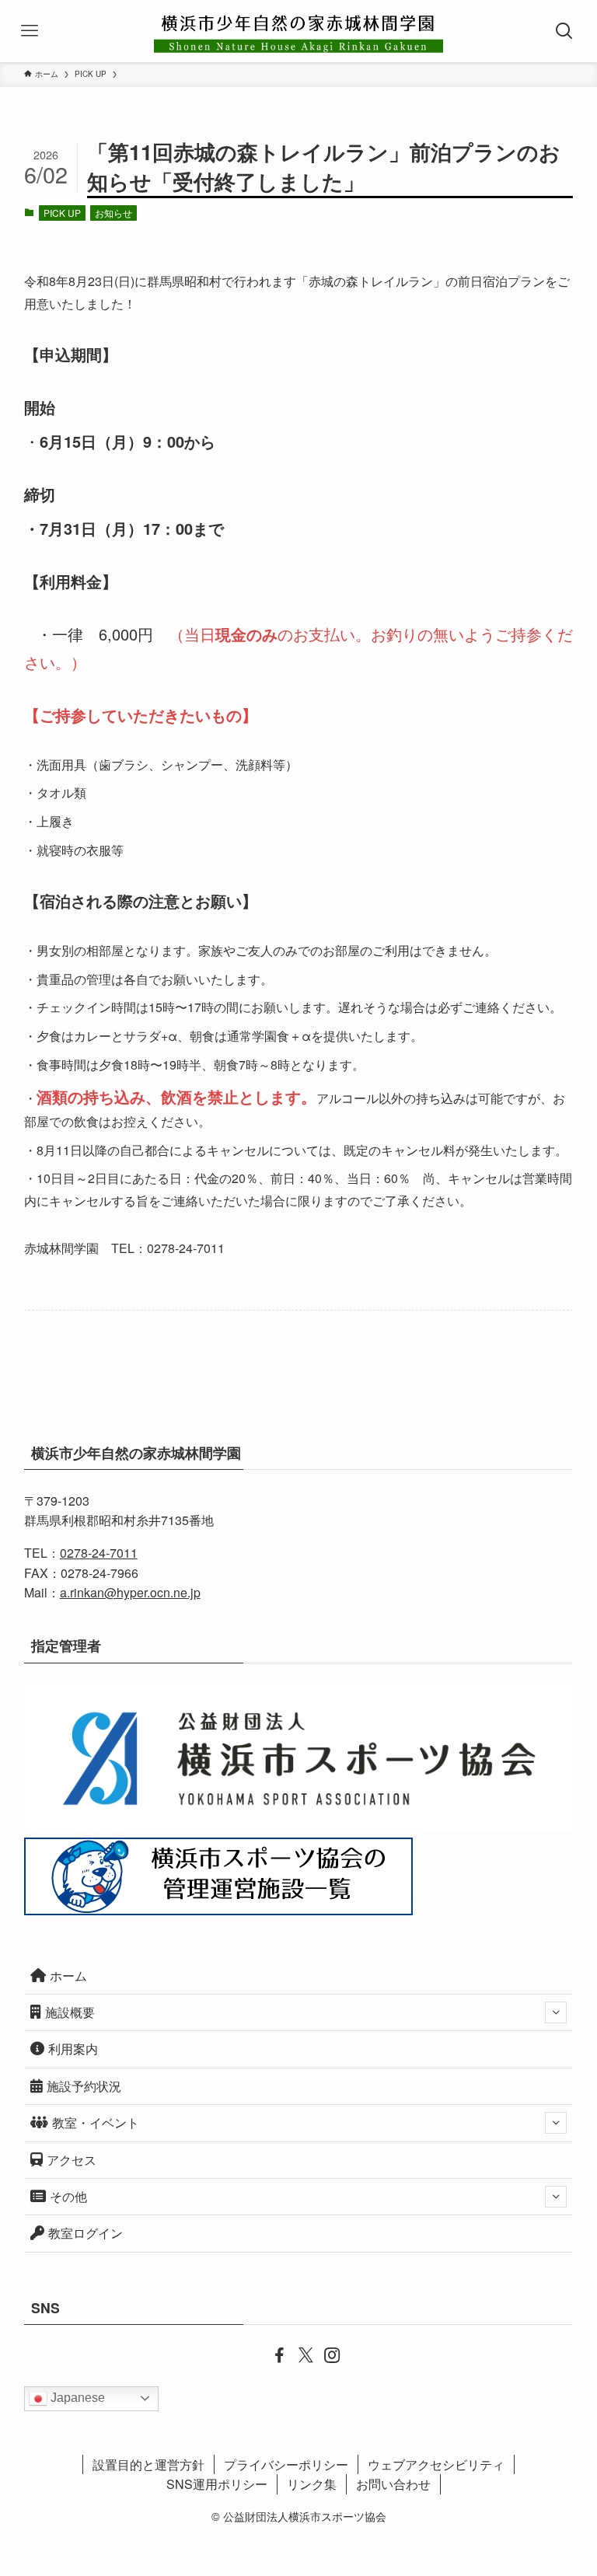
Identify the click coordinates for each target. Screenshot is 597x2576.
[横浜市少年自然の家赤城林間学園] (298, 31)
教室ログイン (86, 2233)
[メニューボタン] (31, 31)
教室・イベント (96, 2122)
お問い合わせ (393, 2484)
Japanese (76, 2398)
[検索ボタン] (566, 31)
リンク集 (312, 2484)
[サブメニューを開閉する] (556, 2012)
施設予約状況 (84, 2086)
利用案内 (73, 2049)
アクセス (72, 2160)
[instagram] (325, 2354)
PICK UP (62, 213)
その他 (68, 2196)
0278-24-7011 (99, 1553)
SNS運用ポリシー (217, 2484)
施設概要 (70, 2012)
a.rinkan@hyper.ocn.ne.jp (130, 1592)
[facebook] (272, 2354)
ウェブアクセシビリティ (436, 2464)
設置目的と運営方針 (148, 2464)
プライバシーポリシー (286, 2464)
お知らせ (113, 213)
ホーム (68, 1976)
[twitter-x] (298, 2354)
